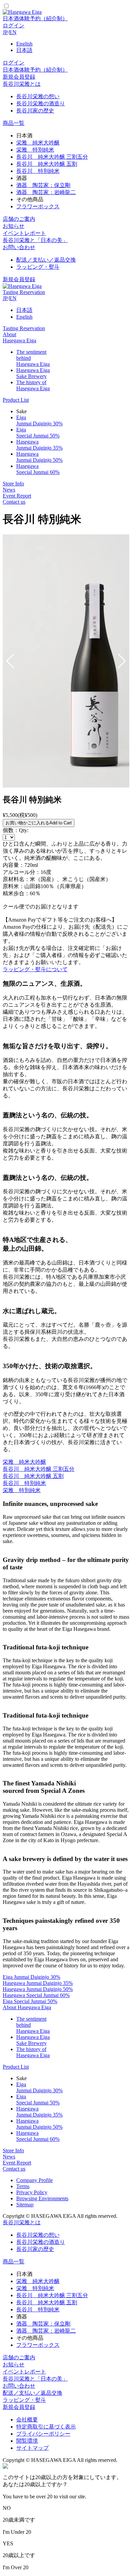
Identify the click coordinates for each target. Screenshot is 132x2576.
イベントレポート (24, 233)
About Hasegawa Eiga (19, 337)
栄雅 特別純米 (35, 150)
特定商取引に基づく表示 (46, 2427)
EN (13, 32)
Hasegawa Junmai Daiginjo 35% (39, 445)
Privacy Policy (32, 2192)
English (24, 44)
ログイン (14, 25)
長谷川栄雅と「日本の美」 (35, 240)
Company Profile (35, 2180)
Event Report (17, 496)
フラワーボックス (38, 206)
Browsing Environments (42, 2198)
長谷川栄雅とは (22, 84)
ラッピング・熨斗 (38, 267)
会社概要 (27, 2420)
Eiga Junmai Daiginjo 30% (39, 420)
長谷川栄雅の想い (38, 96)
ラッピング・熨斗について (35, 969)
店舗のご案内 (19, 219)
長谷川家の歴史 (35, 111)
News (9, 490)
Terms (23, 2186)
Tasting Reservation (24, 292)
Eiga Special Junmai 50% (38, 433)
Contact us (14, 502)
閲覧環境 (27, 2441)
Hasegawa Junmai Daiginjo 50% (39, 457)
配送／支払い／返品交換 (46, 260)
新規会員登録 (19, 77)
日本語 (24, 50)
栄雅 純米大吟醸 (38, 143)
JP (5, 32)
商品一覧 (14, 123)
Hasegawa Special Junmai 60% (38, 469)
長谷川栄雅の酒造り (41, 103)
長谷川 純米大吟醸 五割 (47, 164)
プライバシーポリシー (43, 2434)
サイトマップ (32, 2448)
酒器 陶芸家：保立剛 (43, 185)
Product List (16, 400)
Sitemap (25, 2205)
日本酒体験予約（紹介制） (35, 18)
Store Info (13, 484)
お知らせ (14, 226)
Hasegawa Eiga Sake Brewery (33, 373)
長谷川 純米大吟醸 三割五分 (52, 157)
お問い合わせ (19, 247)
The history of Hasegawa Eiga (33, 385)
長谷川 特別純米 (38, 171)
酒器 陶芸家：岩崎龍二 (46, 192)
